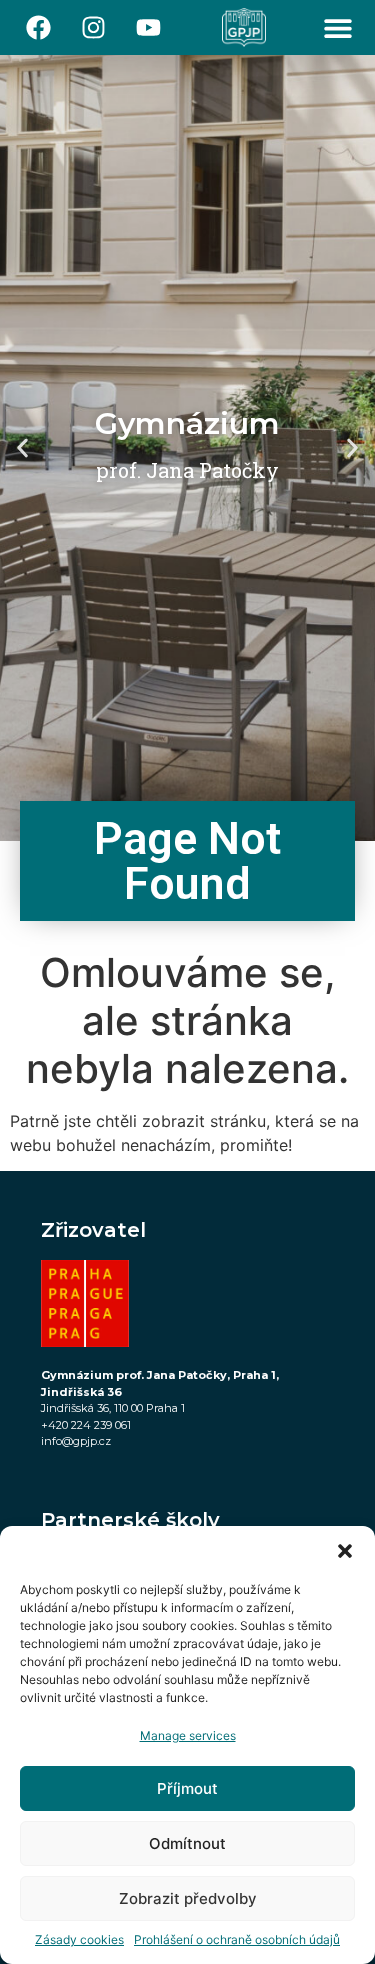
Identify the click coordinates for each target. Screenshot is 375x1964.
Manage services (188, 1735)
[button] (345, 1551)
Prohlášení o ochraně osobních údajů (237, 1939)
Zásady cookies (79, 1939)
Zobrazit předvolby (188, 1898)
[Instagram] (94, 28)
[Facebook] (39, 28)
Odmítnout (187, 1843)
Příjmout (187, 1788)
